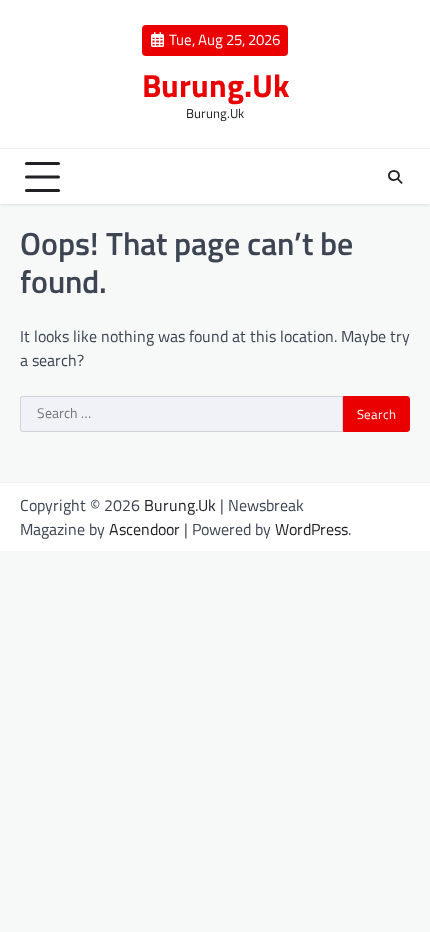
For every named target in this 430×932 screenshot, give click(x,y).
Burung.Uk (215, 85)
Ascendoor (144, 529)
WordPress (311, 529)
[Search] (395, 177)
